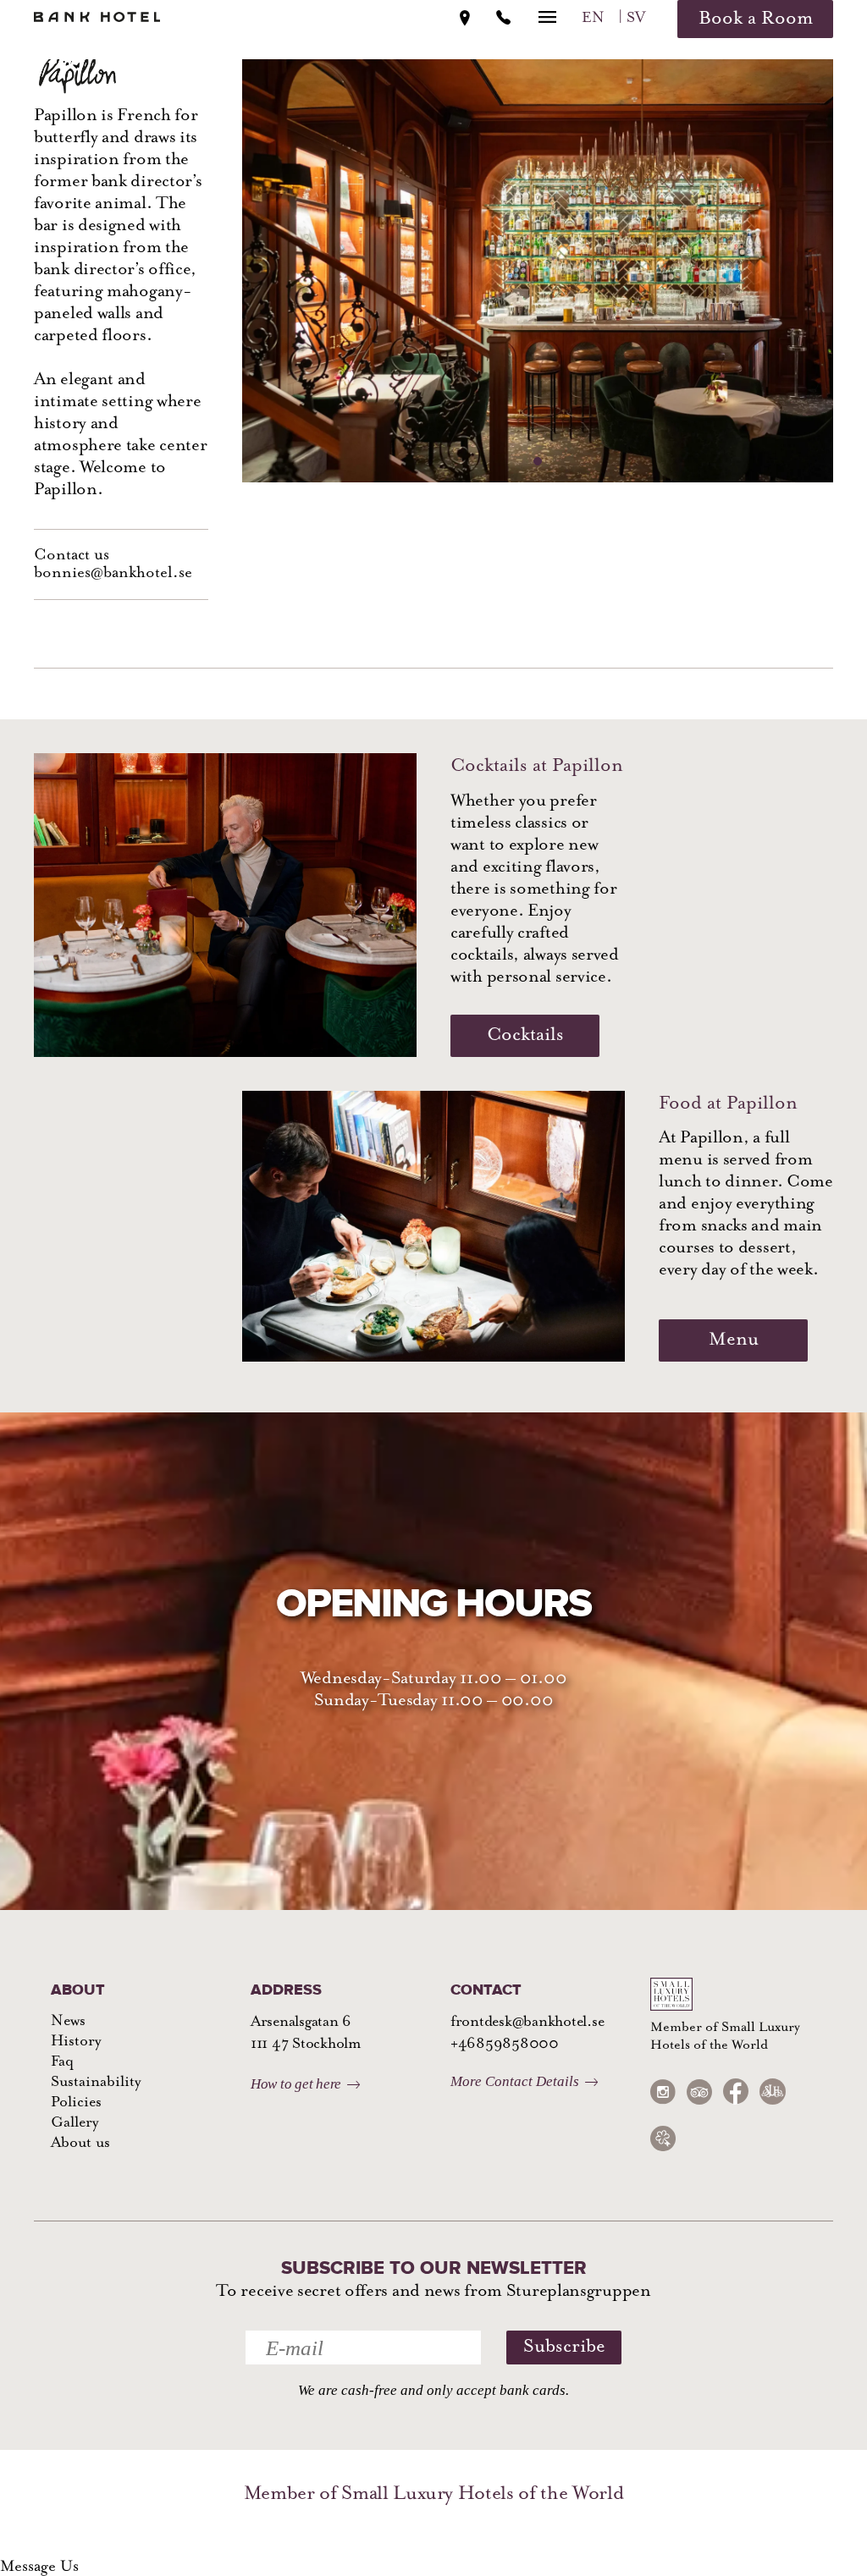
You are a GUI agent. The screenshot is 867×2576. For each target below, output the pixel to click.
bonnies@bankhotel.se (113, 573)
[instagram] (663, 2092)
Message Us (39, 2567)
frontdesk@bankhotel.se (527, 2023)
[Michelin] (663, 2138)
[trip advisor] (699, 2092)
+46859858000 (505, 2045)
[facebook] (736, 2092)
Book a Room (756, 19)
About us (80, 2144)
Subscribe (564, 2347)
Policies (76, 2103)
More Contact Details (515, 2081)
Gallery (75, 2123)
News (68, 2022)
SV (636, 19)
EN (593, 19)
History (76, 2042)
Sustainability (96, 2083)
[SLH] (772, 2092)
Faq (62, 2062)
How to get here (296, 2084)
